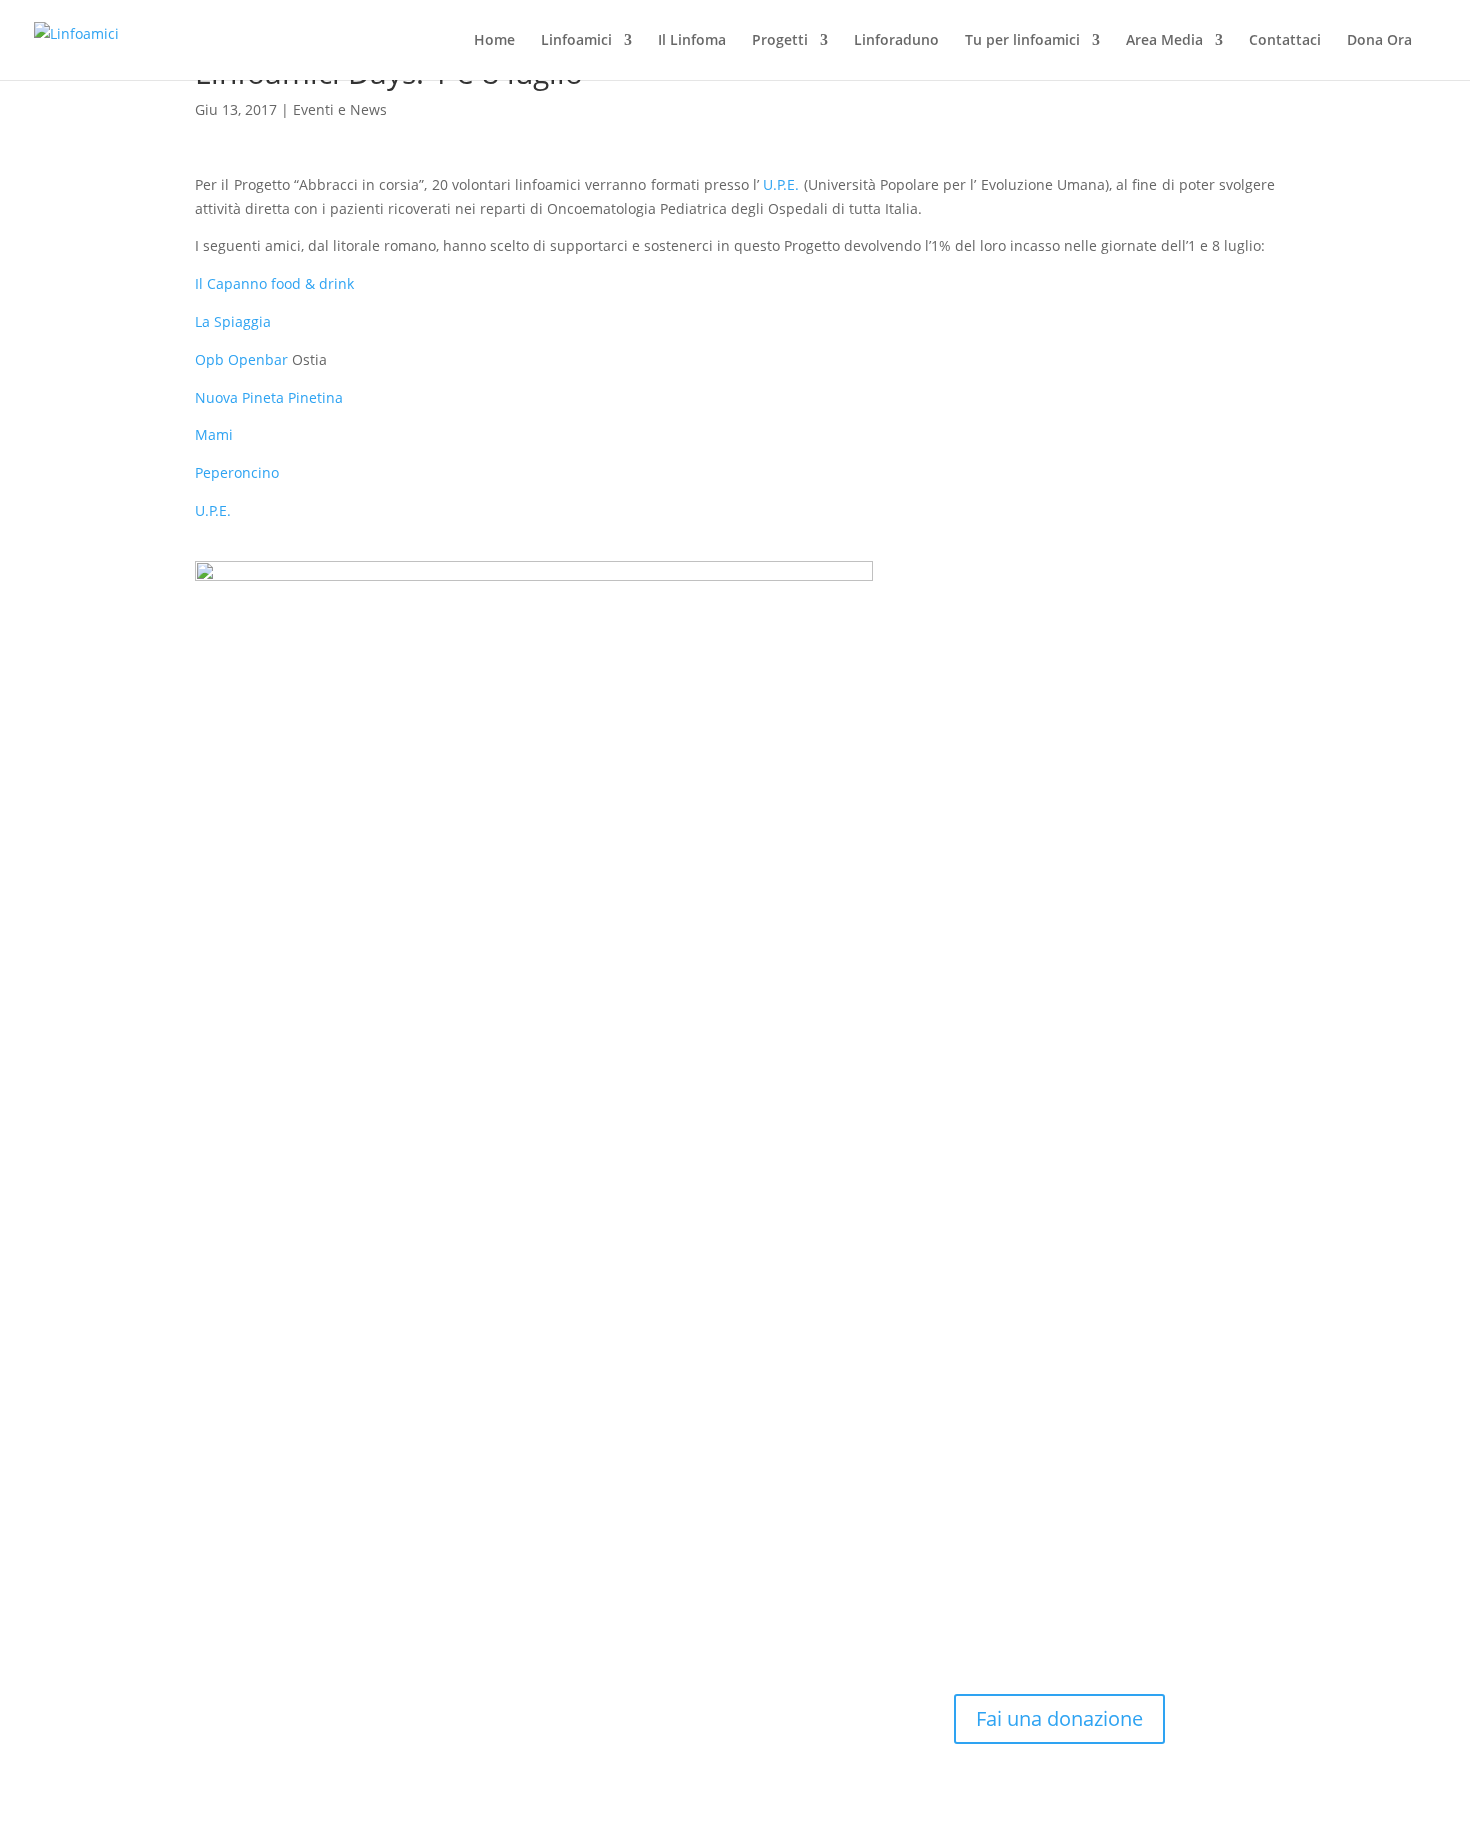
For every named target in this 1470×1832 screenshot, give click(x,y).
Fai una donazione (1059, 1718)
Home (494, 41)
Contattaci (1285, 41)
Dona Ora (1379, 41)
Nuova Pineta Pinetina (269, 397)
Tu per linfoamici (1022, 41)
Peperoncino (237, 472)
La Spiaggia (233, 321)
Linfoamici (576, 41)
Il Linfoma (692, 41)
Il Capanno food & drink (274, 283)
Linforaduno (896, 41)
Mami (214, 434)
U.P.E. (779, 184)
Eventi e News (340, 109)
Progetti (780, 41)
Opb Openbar (241, 359)
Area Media (1164, 41)
